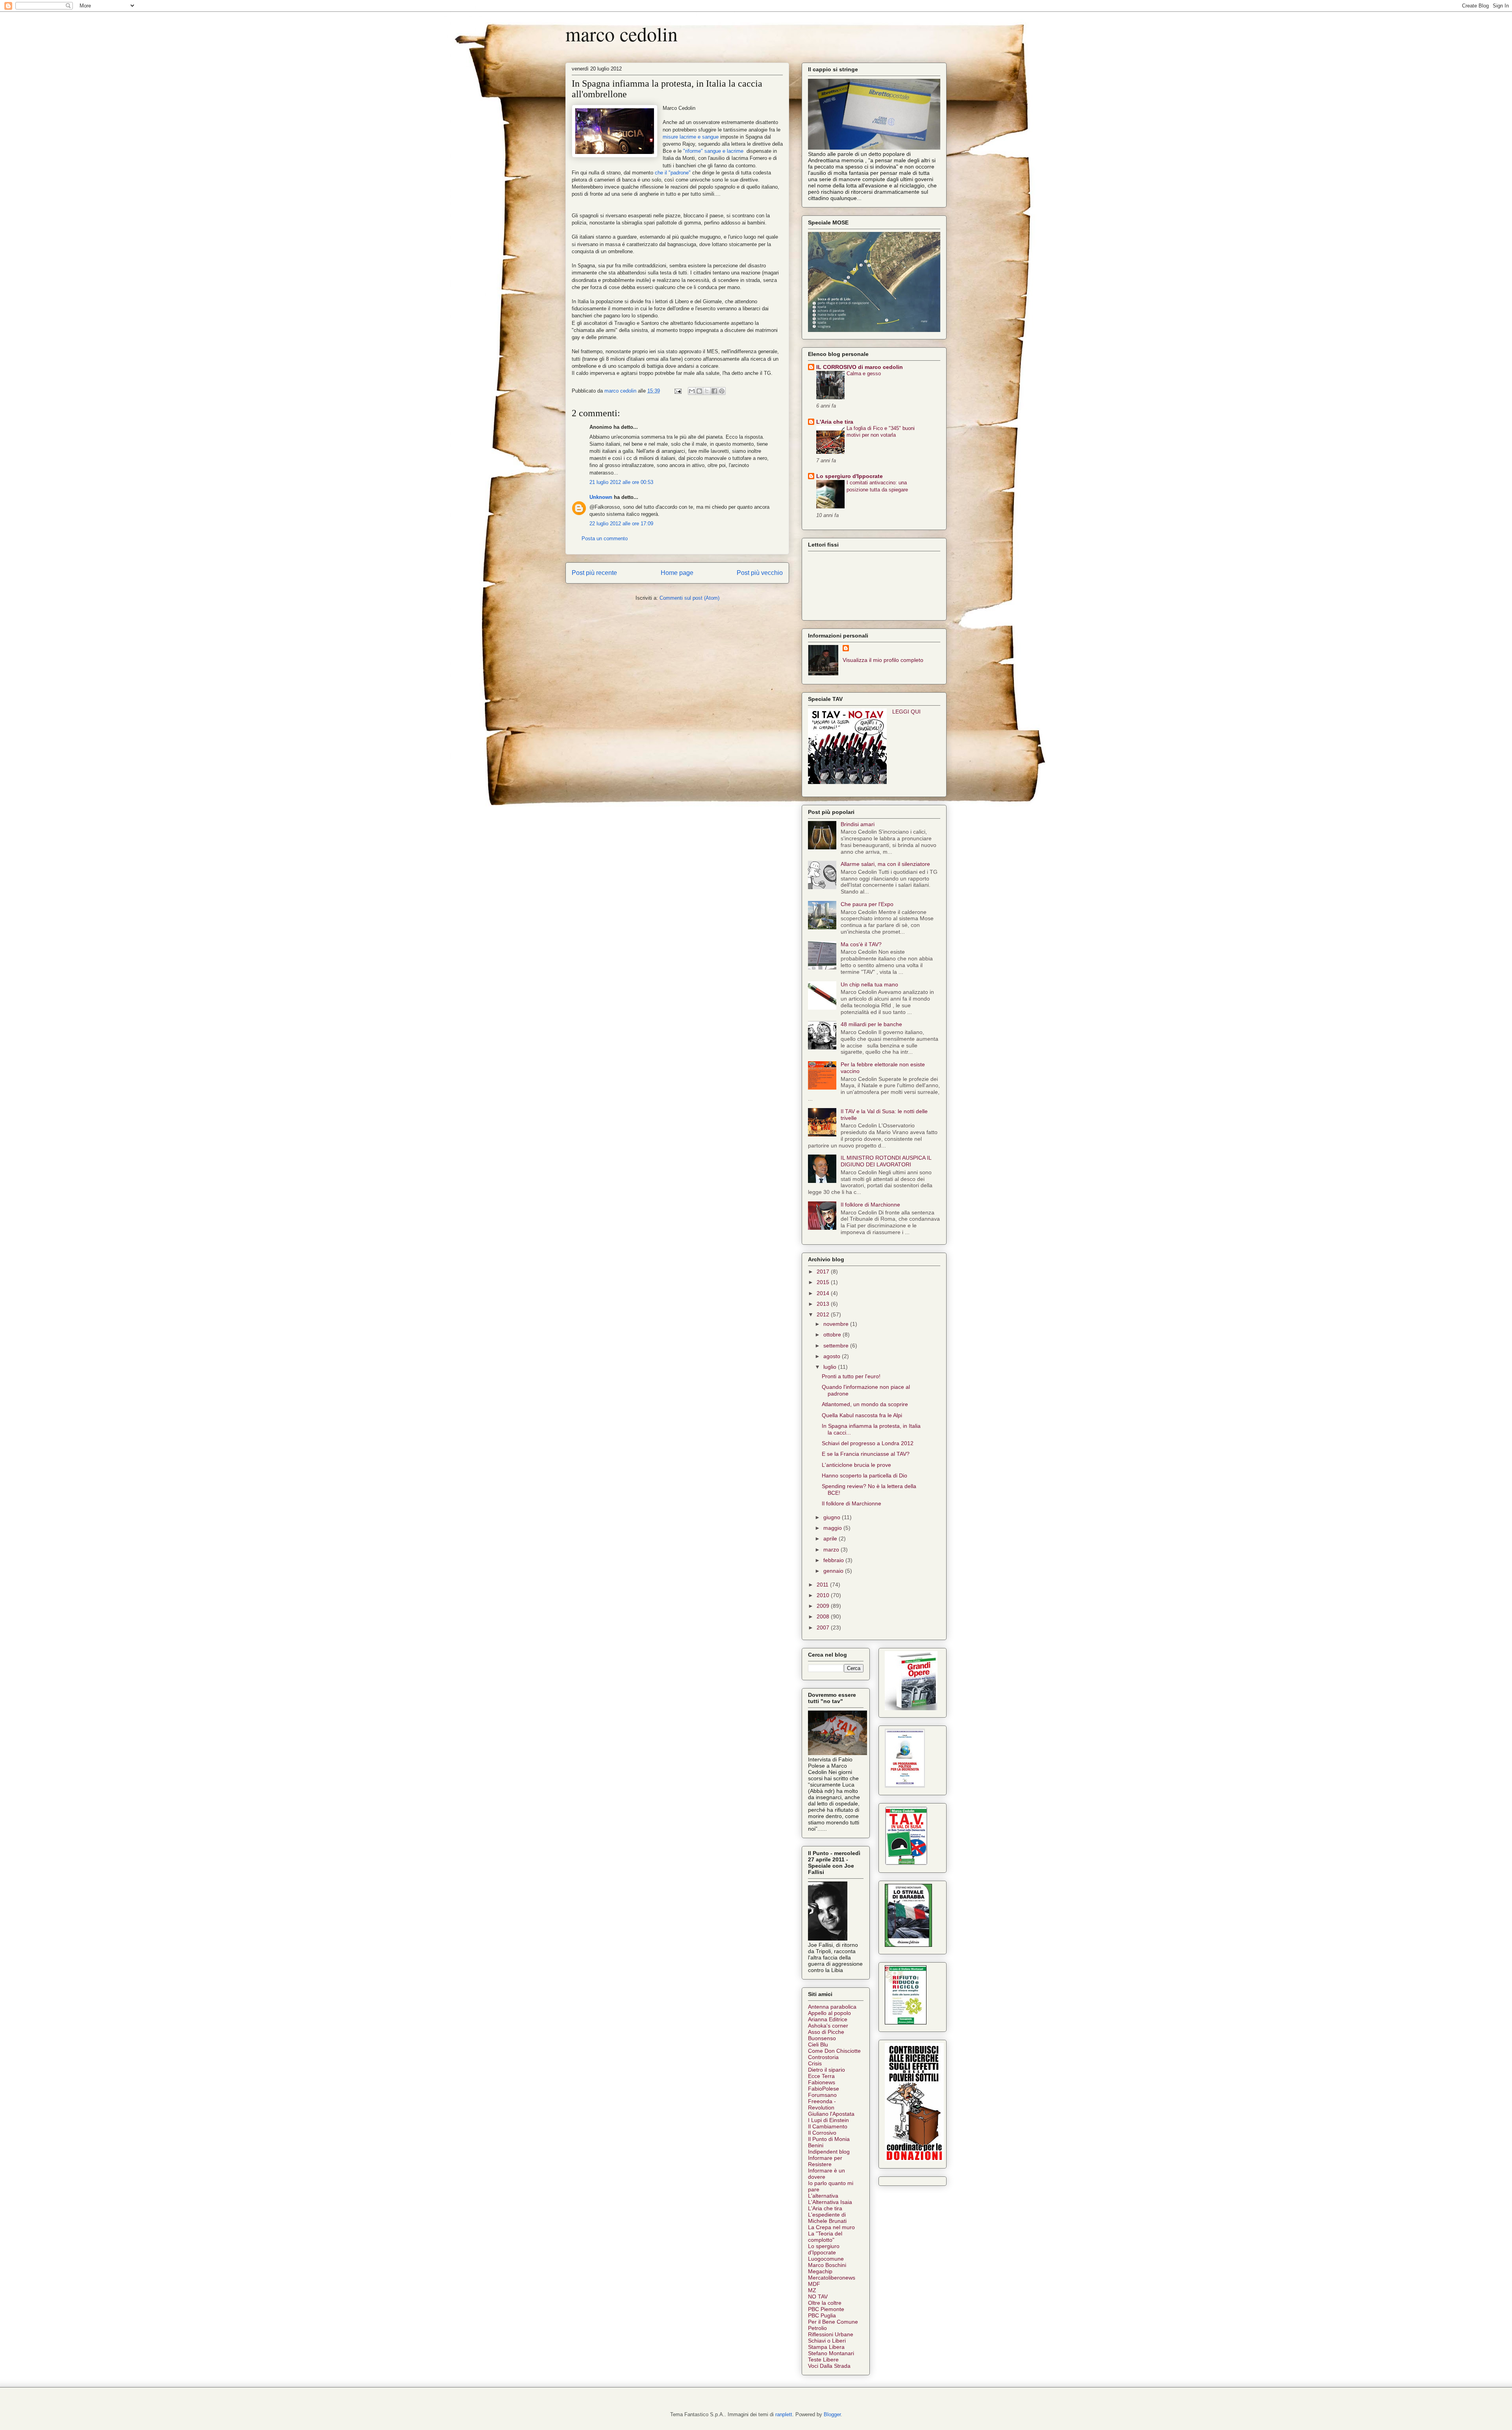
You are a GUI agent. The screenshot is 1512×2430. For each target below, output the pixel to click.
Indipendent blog (829, 2152)
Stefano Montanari (831, 2353)
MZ (812, 2290)
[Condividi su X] (707, 391)
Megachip (820, 2271)
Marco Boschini (827, 2265)
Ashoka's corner (828, 2026)
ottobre (833, 1335)
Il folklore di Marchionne (870, 1205)
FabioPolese (824, 2089)
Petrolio (817, 2328)
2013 (824, 1304)
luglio (831, 1367)
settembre (837, 1346)
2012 (824, 1314)
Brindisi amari (858, 824)
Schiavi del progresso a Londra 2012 (868, 1443)
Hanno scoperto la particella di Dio (864, 1475)
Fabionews (822, 2082)
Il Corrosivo (822, 2133)
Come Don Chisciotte (834, 2051)
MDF (814, 2284)
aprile (831, 1538)
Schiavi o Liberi (827, 2341)
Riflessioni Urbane (831, 2334)
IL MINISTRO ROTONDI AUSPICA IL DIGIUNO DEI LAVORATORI (886, 1161)
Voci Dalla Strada (829, 2366)
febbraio (834, 1560)
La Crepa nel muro (831, 2227)
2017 (824, 1272)
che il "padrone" (672, 173)
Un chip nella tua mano (869, 984)
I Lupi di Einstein (828, 2120)
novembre (837, 1324)
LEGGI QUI (906, 712)
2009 (824, 1606)
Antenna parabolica (832, 2007)
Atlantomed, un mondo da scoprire (865, 1404)
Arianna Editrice (828, 2019)
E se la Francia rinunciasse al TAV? (866, 1454)
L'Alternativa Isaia (830, 2202)
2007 (824, 1627)
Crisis (815, 2063)
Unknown (601, 497)
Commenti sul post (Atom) (689, 598)
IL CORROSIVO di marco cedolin (860, 367)
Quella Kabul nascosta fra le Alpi (862, 1415)
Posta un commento (605, 538)
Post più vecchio (760, 573)
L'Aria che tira (835, 422)
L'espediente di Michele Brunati (827, 2218)
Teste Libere (823, 2360)
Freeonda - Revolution (822, 2104)
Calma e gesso (864, 373)
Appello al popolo (829, 2013)
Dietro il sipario (826, 2070)
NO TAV (818, 2297)
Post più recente (594, 573)
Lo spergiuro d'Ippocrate (850, 476)
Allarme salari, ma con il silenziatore (885, 864)
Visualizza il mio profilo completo (883, 660)
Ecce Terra (821, 2076)
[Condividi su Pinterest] (722, 391)
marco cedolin (622, 34)
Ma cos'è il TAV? (861, 944)
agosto (833, 1356)
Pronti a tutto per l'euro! (851, 1376)
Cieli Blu (818, 2044)
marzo (832, 1550)
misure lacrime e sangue (691, 137)
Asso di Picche (826, 2032)
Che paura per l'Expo (867, 904)
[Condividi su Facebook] (714, 391)
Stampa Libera (826, 2347)
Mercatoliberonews (832, 2278)
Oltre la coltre (825, 2303)
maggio (833, 1528)
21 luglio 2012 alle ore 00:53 (621, 482)
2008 (824, 1616)
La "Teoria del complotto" (825, 2237)
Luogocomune (826, 2259)
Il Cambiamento (828, 2126)
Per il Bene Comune (833, 2322)
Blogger (832, 2414)
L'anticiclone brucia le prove (856, 1465)
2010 (824, 1595)
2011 (823, 1585)
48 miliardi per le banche (871, 1024)
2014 (824, 1293)
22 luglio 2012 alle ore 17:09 (621, 524)
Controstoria (823, 2057)
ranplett (784, 2414)
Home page (677, 573)
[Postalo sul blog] (699, 391)
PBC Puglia (822, 2315)
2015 (824, 1282)
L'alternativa (823, 2196)
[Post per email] (677, 391)
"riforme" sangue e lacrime (713, 151)
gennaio (834, 1571)
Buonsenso (822, 2038)
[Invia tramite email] (692, 391)
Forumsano (822, 2095)
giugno (833, 1517)
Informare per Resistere (825, 2161)
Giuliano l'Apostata (831, 2114)
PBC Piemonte (826, 2309)
